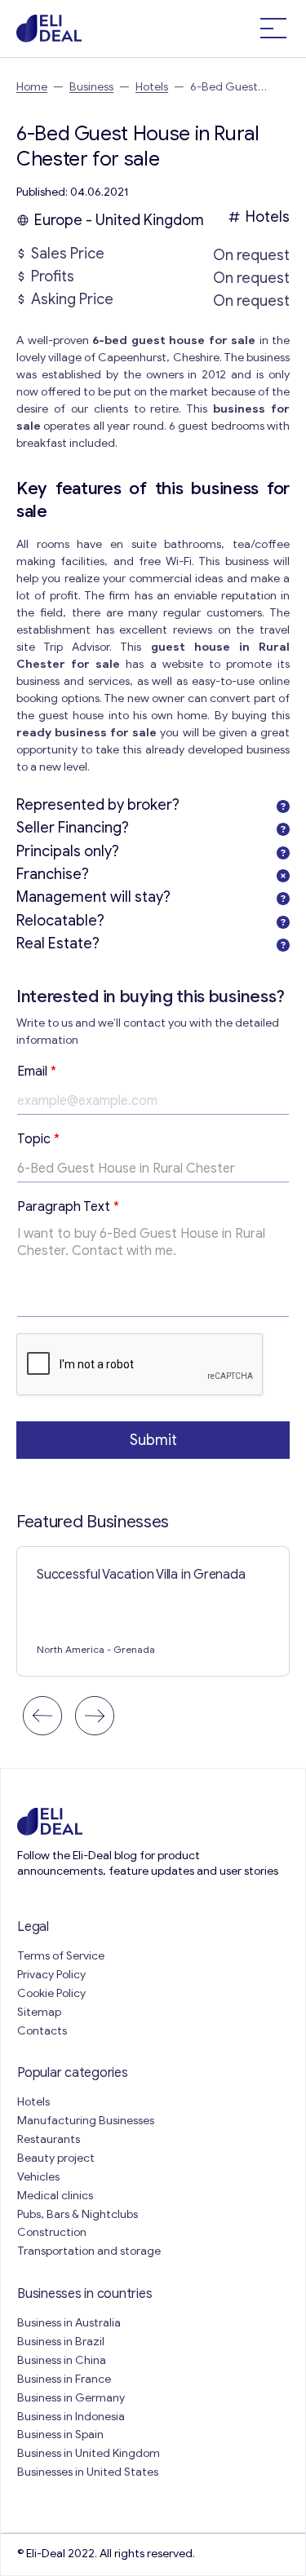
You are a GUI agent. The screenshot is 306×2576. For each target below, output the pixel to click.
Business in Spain (60, 2435)
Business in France (64, 2379)
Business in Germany (71, 2398)
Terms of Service (61, 1956)
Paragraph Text (68, 1207)
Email (37, 1071)
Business (91, 87)
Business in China (62, 2360)
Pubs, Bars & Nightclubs (78, 2214)
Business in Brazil (61, 2342)
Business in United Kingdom (89, 2453)
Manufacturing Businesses (86, 2121)
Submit (153, 1440)
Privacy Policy (51, 1975)
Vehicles (38, 2177)
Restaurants (49, 2139)
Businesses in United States (88, 2472)
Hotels (152, 87)
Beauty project (56, 2158)
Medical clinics (55, 2196)
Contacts (42, 2031)
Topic (38, 1139)
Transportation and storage (89, 2251)
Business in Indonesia (71, 2417)
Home (32, 87)
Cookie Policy (51, 1993)
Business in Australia (69, 2323)
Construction (52, 2232)
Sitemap (39, 2012)
